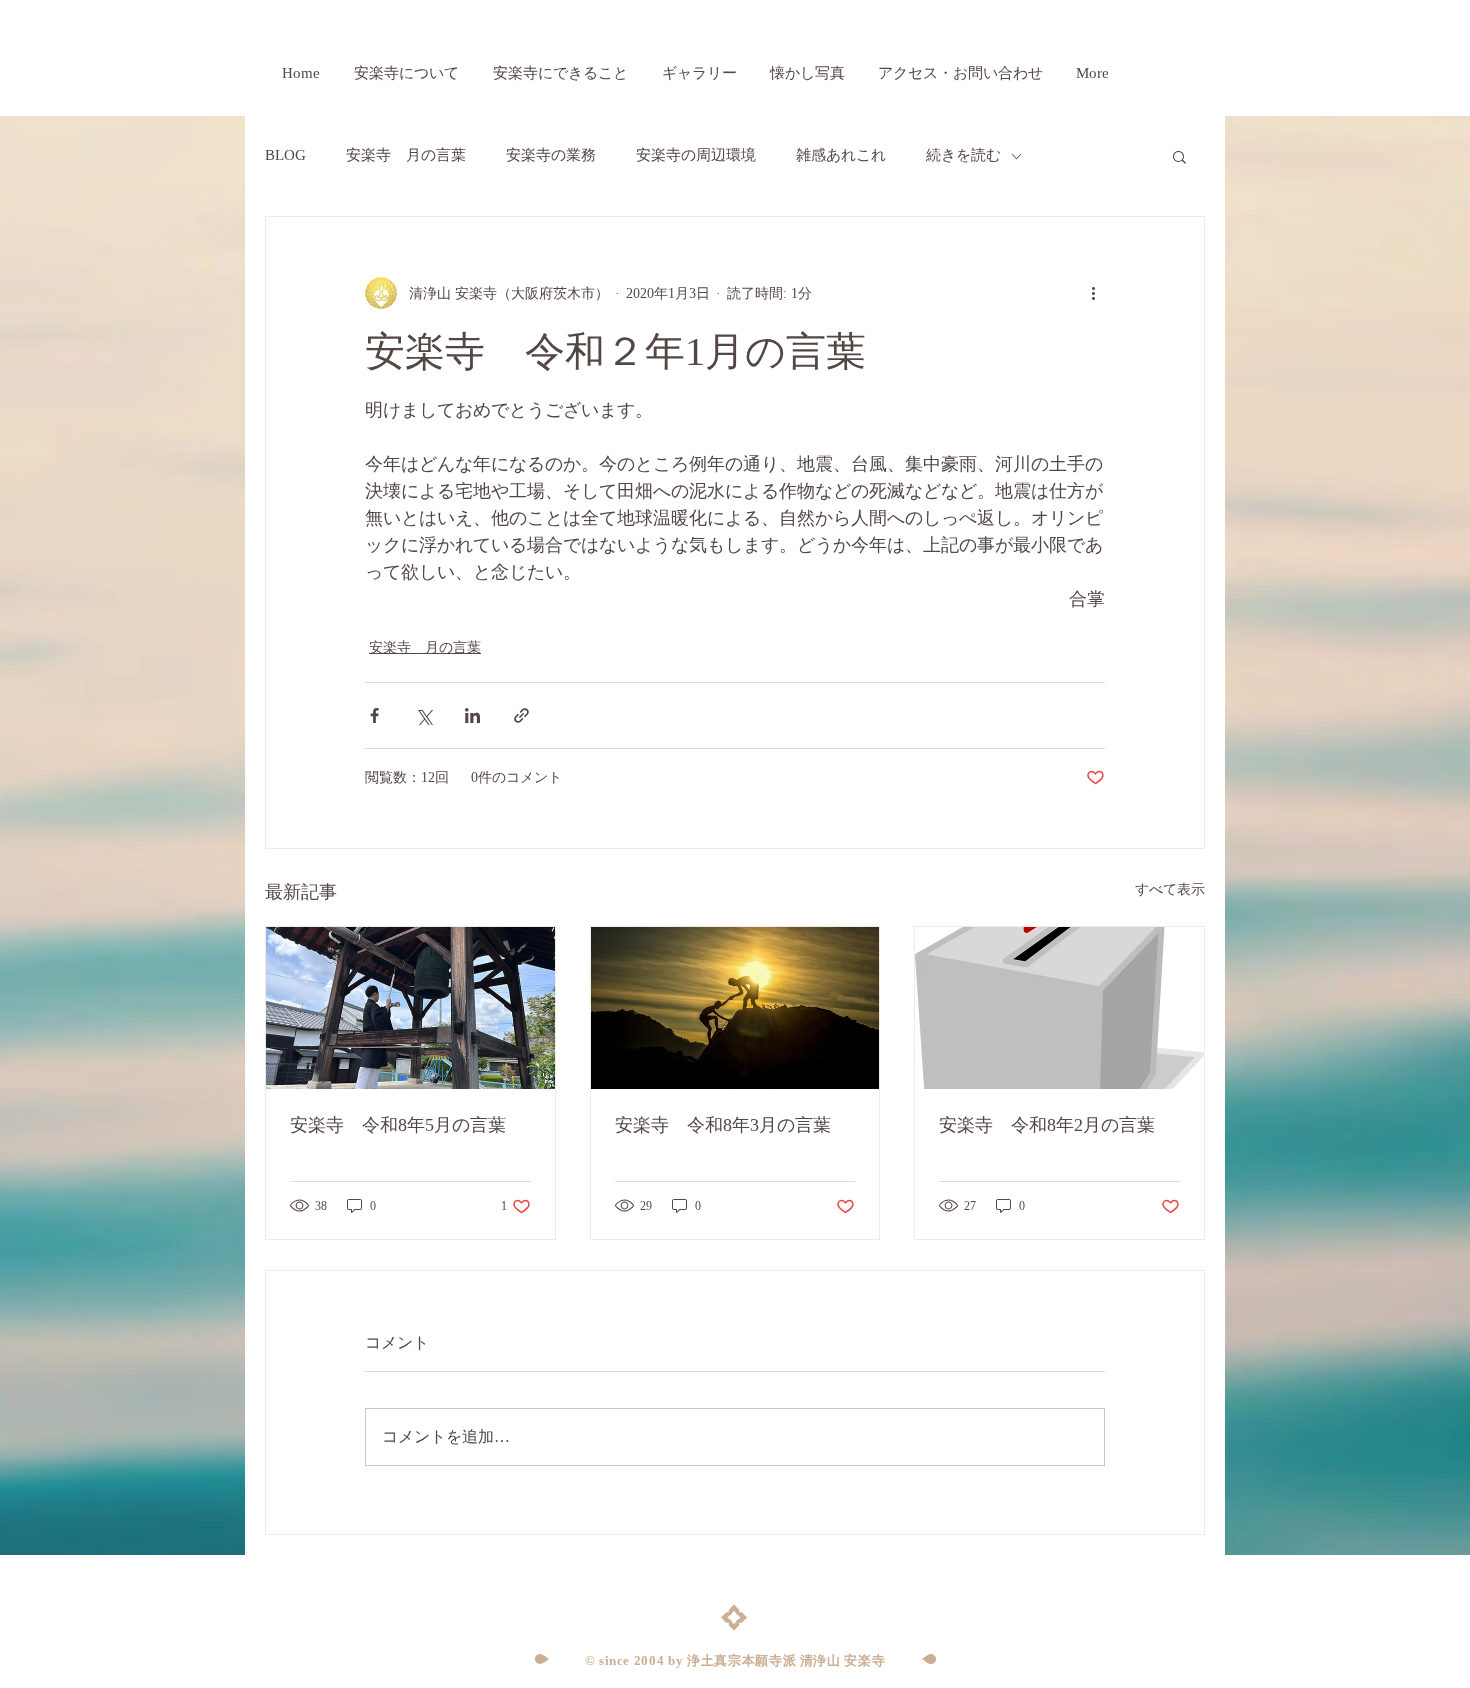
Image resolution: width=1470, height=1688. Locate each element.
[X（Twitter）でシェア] (423, 715)
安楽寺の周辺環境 (696, 155)
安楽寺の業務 (551, 155)
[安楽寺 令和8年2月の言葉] (1059, 1008)
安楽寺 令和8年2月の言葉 (1047, 1125)
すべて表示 (1170, 889)
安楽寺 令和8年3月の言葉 (723, 1125)
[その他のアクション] (1093, 293)
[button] (1179, 156)
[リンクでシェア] (521, 715)
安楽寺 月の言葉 (406, 155)
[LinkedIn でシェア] (472, 715)
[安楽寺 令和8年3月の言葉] (735, 1008)
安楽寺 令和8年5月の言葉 (398, 1125)
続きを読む (963, 155)
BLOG (285, 155)
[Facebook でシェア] (374, 715)
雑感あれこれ (841, 155)
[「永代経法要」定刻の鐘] (410, 1008)
